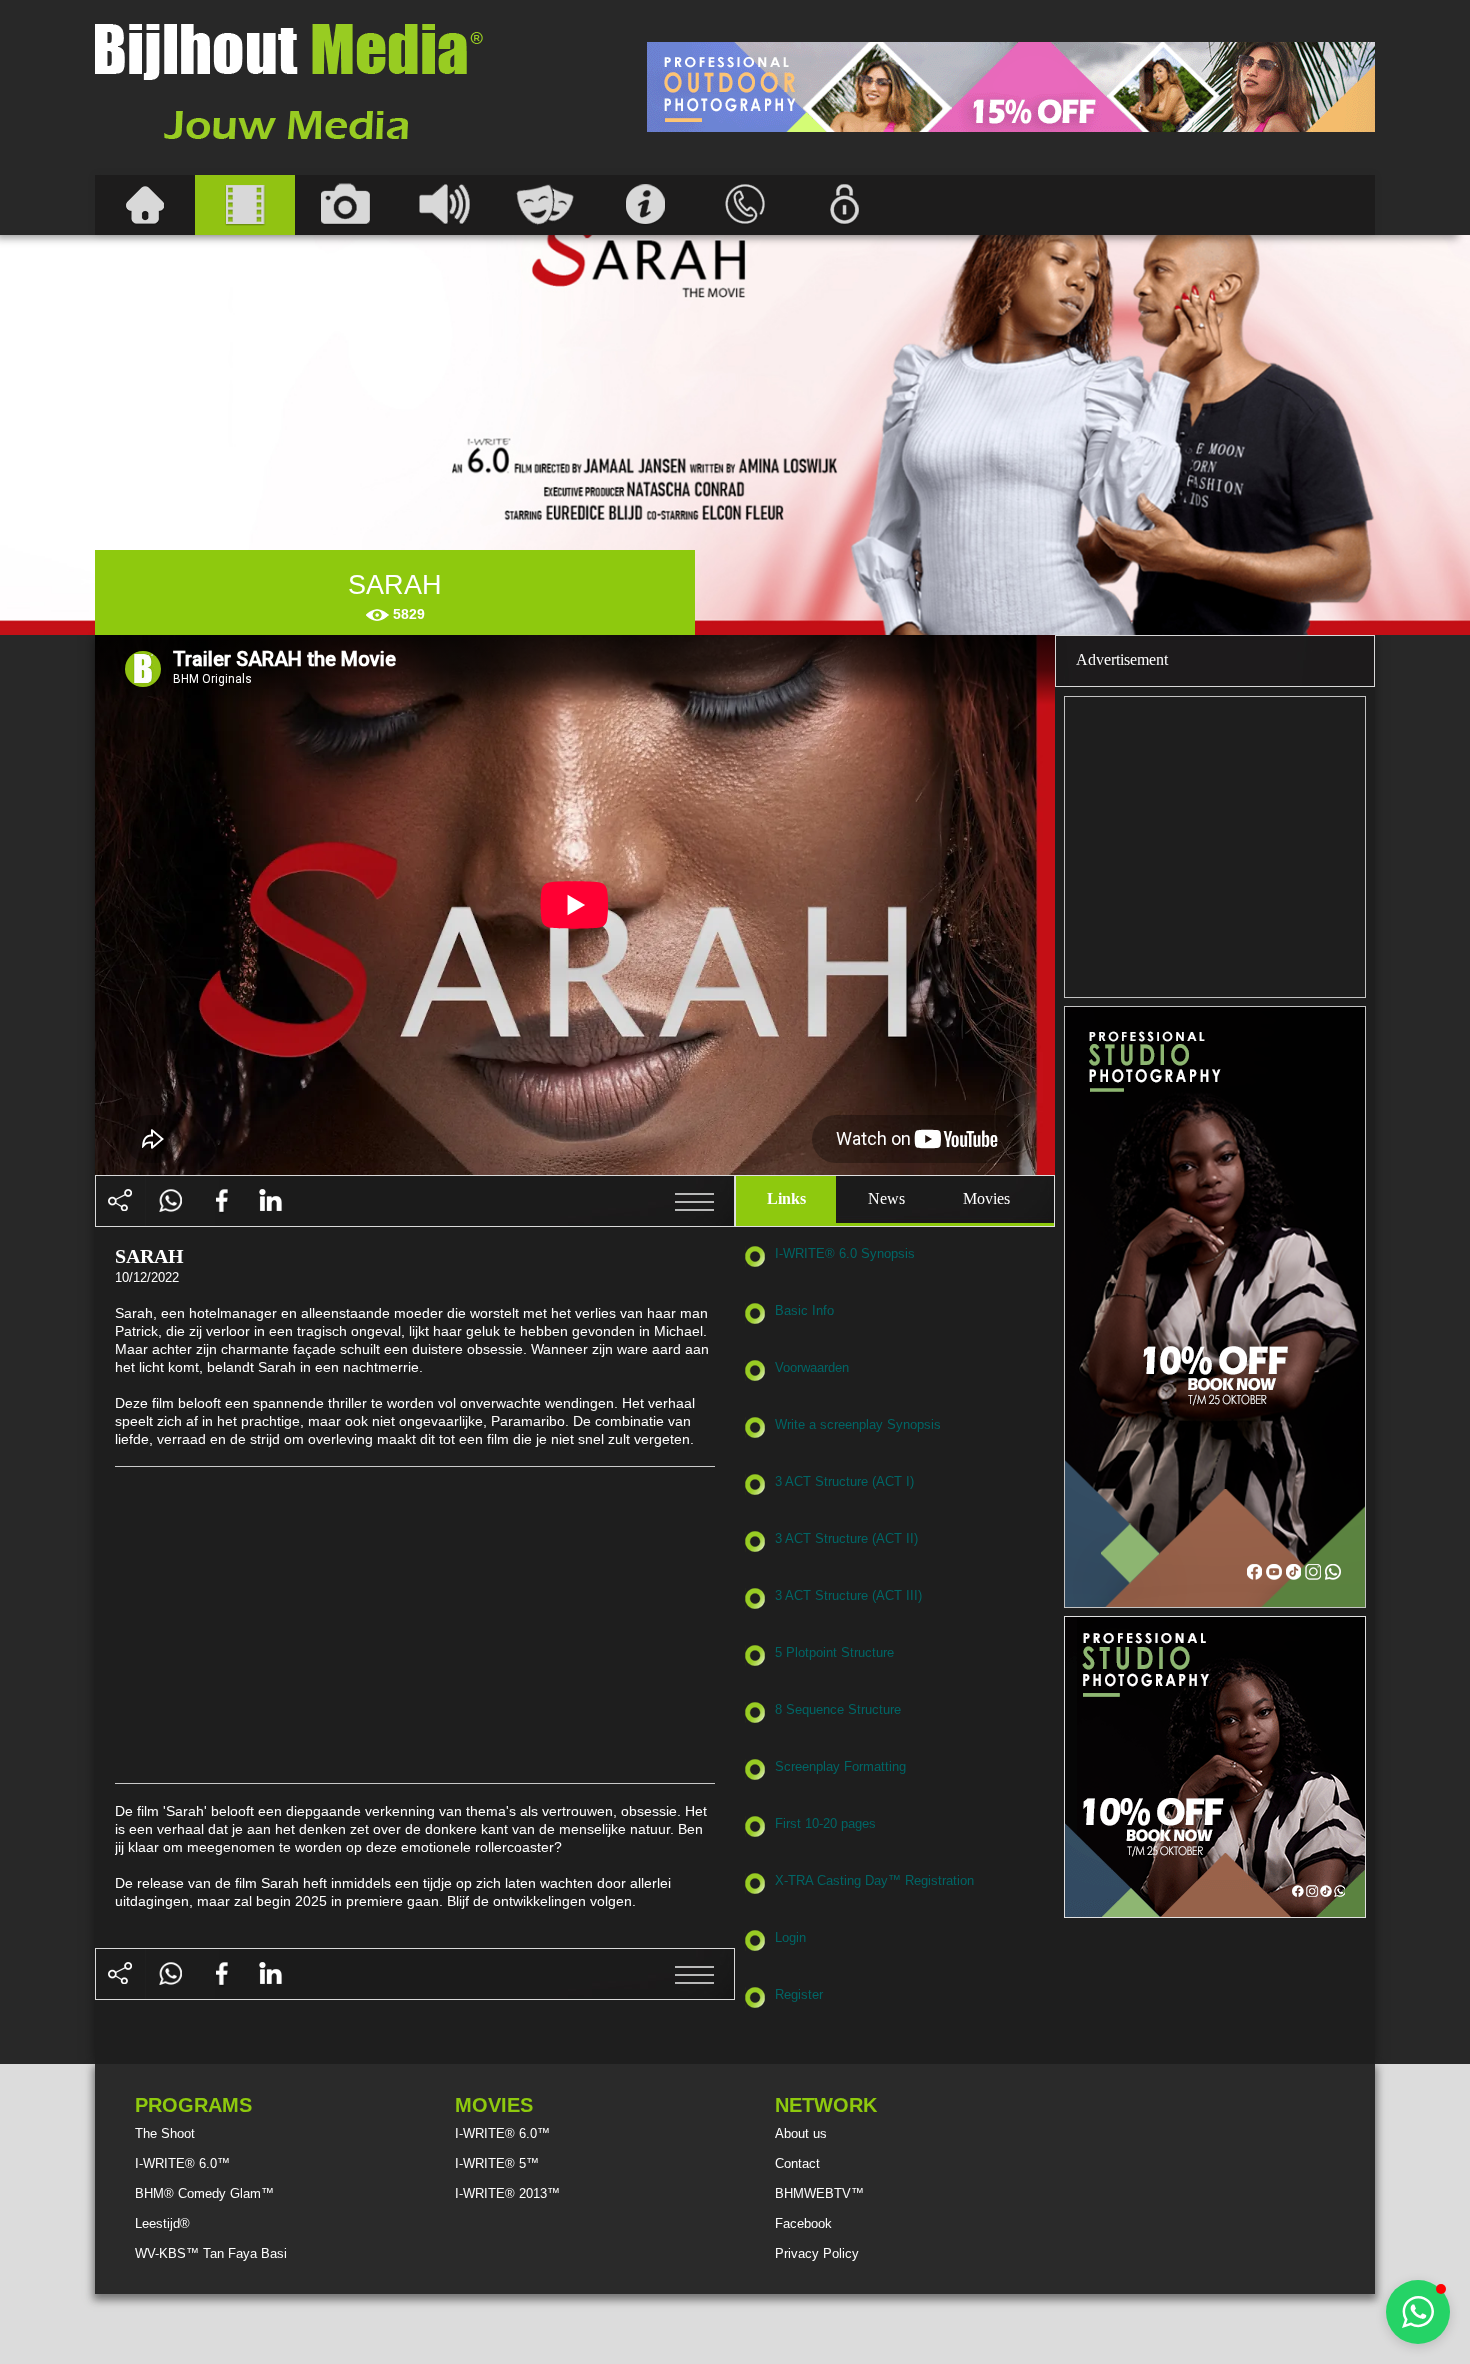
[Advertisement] (1011, 87)
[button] (1418, 2312)
